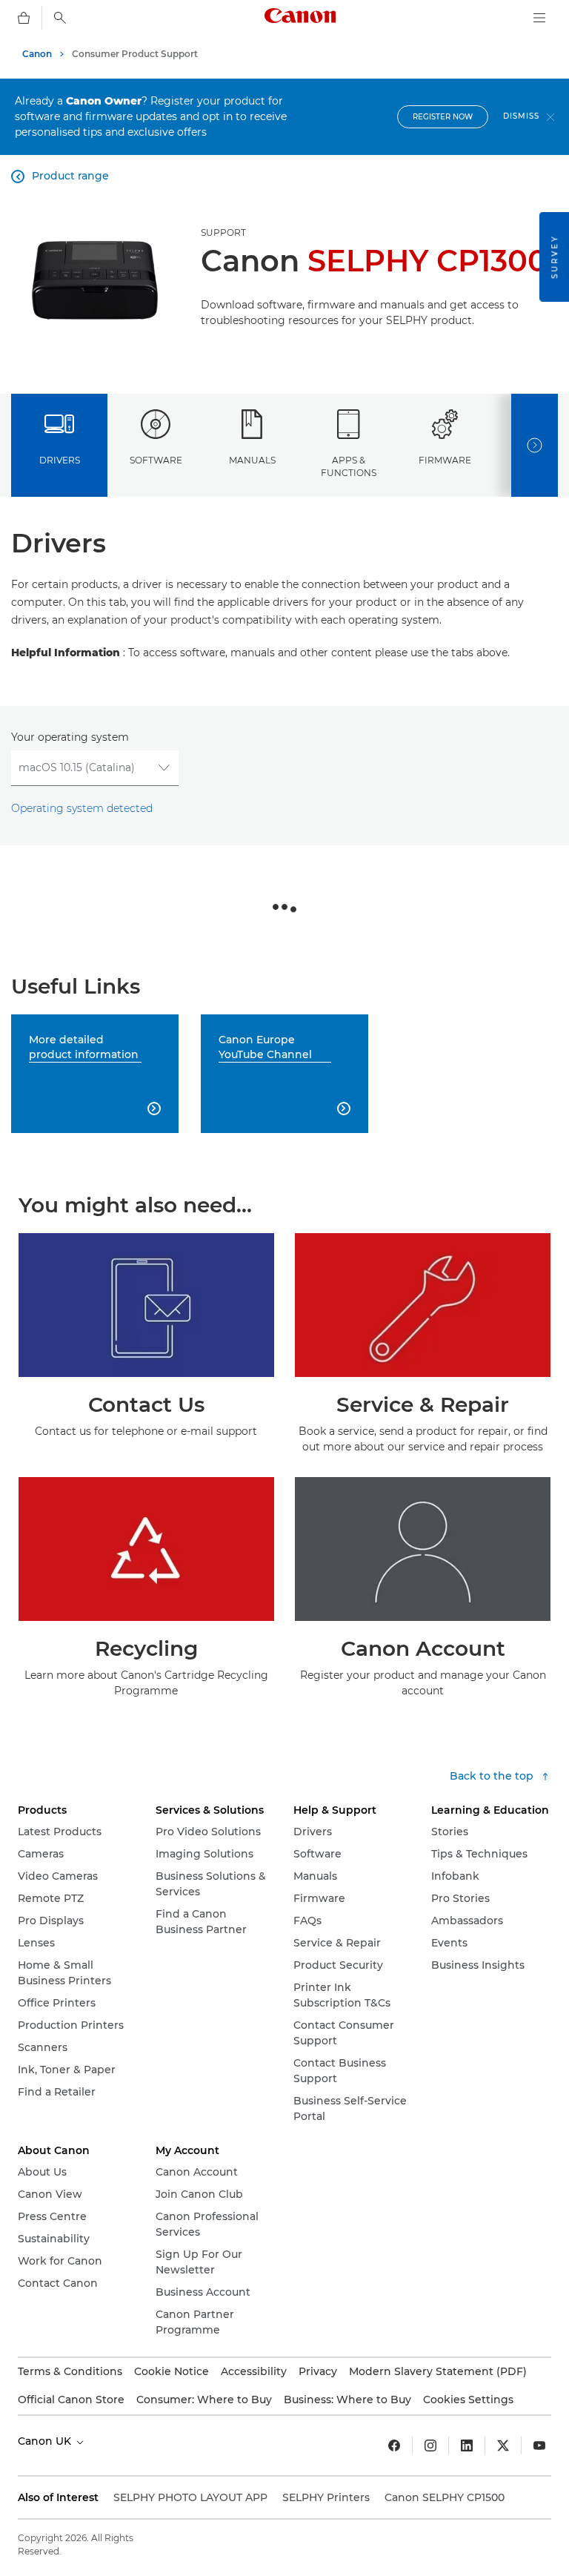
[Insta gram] (430, 2445)
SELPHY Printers (326, 2497)
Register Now (443, 117)
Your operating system (70, 737)
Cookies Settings (468, 2400)
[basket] (24, 18)
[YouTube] (539, 2445)
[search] (60, 18)
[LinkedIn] (467, 2445)
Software (156, 460)
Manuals (252, 460)
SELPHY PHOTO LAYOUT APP (190, 2497)
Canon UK (46, 2441)
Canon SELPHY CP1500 (445, 2497)
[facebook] (394, 2445)
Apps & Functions (349, 466)
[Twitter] (503, 2445)
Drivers (60, 460)
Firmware (445, 460)
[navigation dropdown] (539, 18)
